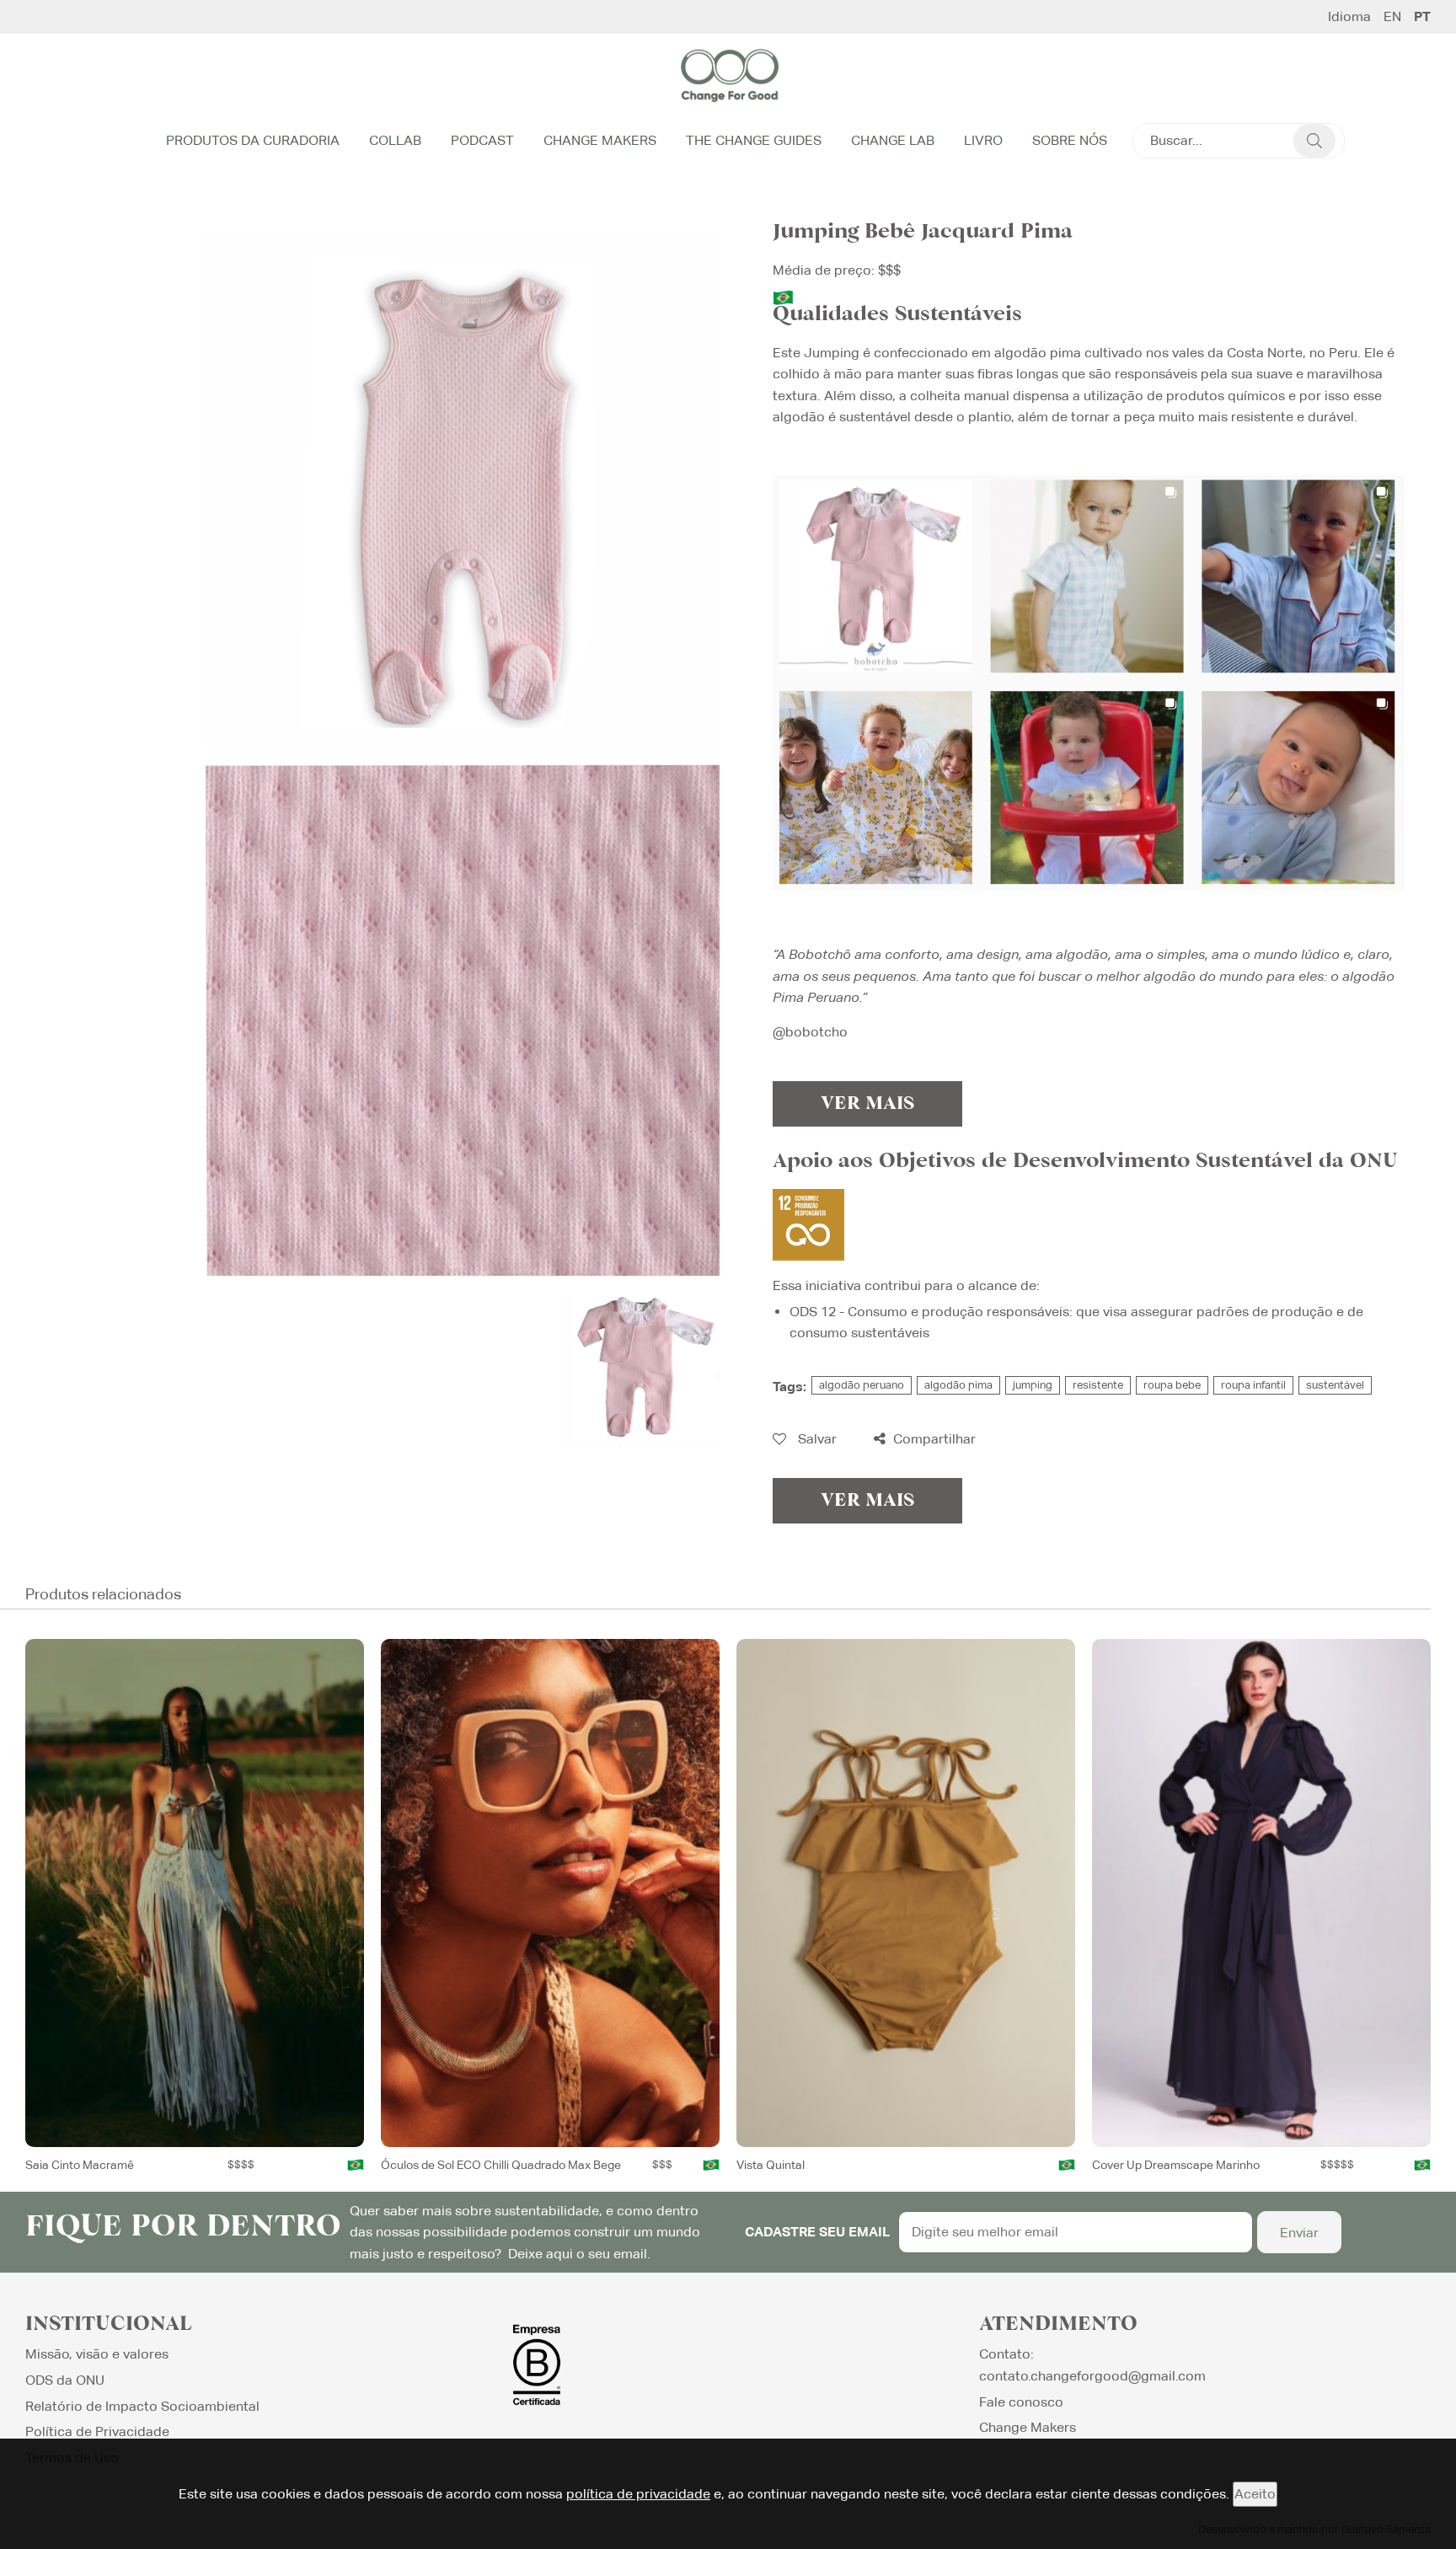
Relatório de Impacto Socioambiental (142, 2406)
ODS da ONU (65, 2380)
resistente (1098, 1385)
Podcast (482, 140)
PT (1422, 17)
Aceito (1255, 2494)
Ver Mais (867, 1104)
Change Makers (600, 140)
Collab (395, 140)
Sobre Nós (1070, 140)
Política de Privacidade (97, 2431)
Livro (983, 140)
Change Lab (893, 140)
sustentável (1335, 1385)
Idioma (1349, 17)
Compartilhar (933, 1439)
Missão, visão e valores (97, 2354)
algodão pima (958, 1385)
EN (1392, 17)
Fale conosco (1021, 2402)
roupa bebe (1172, 1385)
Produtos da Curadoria (253, 140)
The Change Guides (754, 140)
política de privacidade (638, 2494)
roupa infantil (1253, 1385)
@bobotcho (810, 1032)
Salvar (816, 1439)
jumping (1033, 1385)
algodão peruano (862, 1385)
